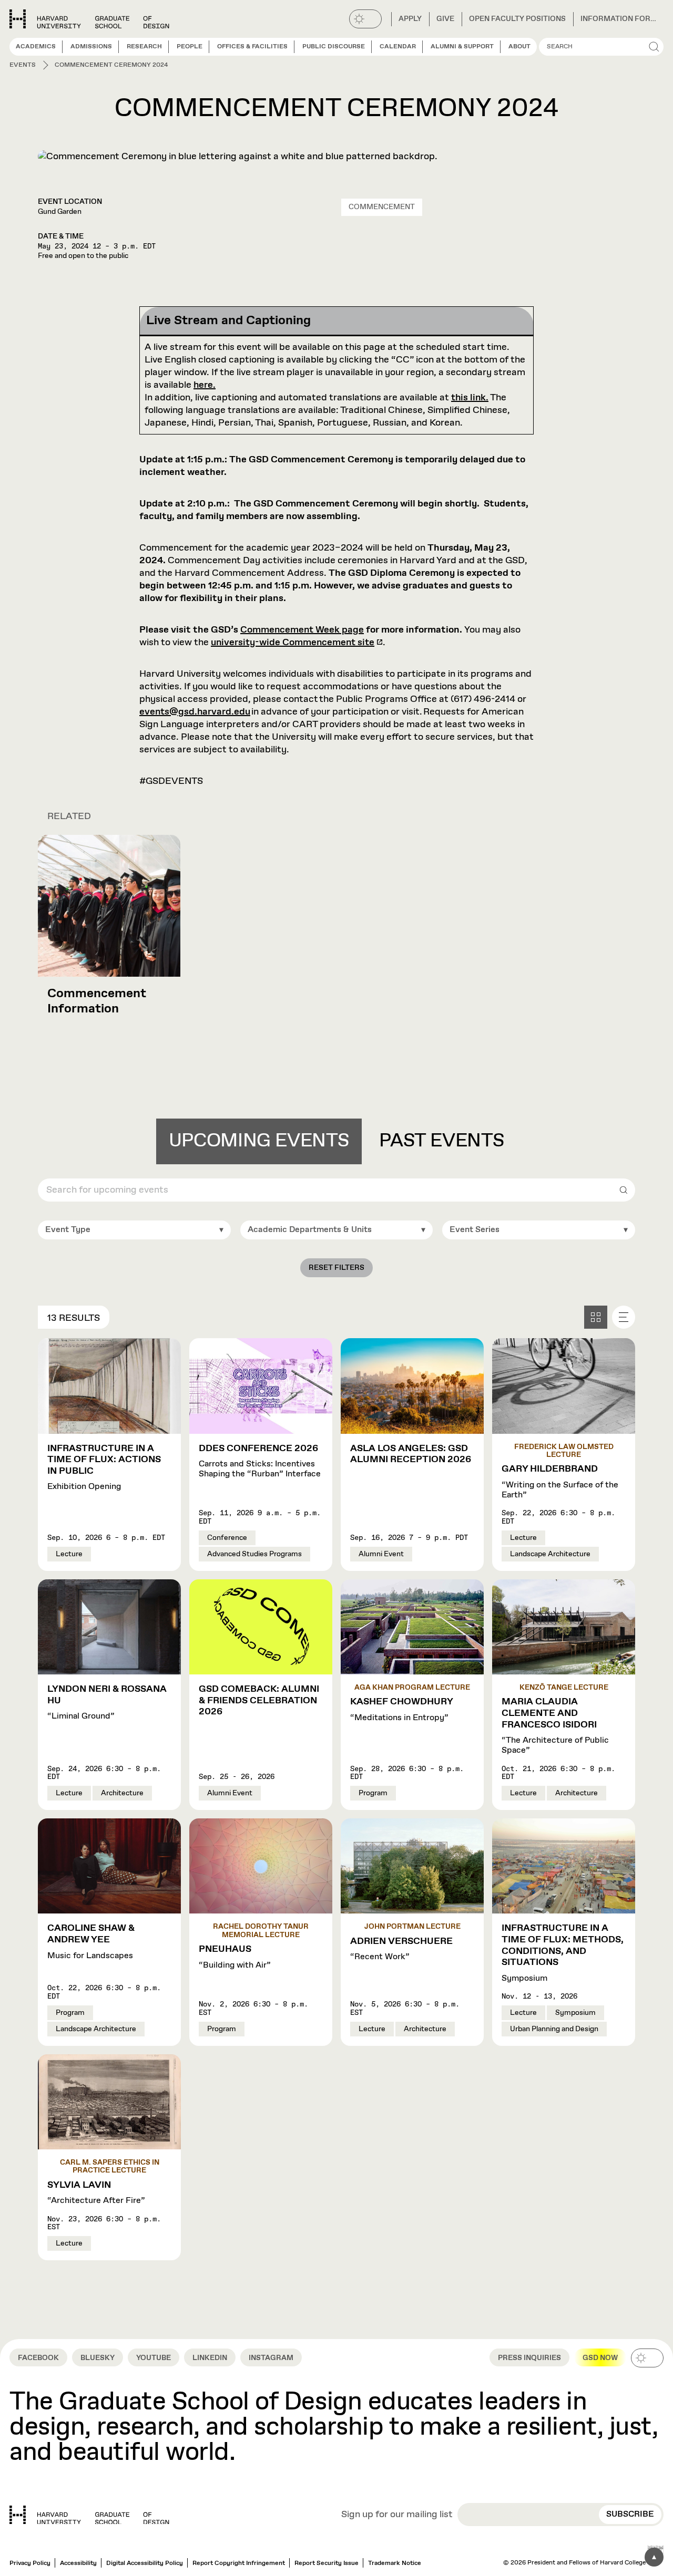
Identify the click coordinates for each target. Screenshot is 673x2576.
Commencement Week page (302, 630)
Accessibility (78, 2563)
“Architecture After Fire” (96, 2193)
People (190, 47)
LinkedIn (210, 2358)
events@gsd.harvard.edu (195, 712)
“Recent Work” (401, 1949)
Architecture (122, 1793)
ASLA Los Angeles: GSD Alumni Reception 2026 (411, 1454)
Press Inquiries (529, 2358)
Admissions (91, 47)
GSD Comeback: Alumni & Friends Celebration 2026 (259, 1700)
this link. (470, 398)
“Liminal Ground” (107, 1703)
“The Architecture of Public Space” (555, 1726)
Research (144, 47)
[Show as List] (624, 1317)
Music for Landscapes (91, 1942)
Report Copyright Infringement (239, 2563)
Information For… (618, 19)
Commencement (382, 207)
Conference (227, 1538)
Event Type (68, 1230)
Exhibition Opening (104, 1468)
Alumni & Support (462, 47)
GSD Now (600, 2358)
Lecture (69, 1554)
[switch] (365, 19)
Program (373, 1793)
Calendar (398, 47)
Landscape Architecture (550, 1554)
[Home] (89, 2515)
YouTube (154, 2358)
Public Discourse (334, 47)
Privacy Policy (30, 2563)
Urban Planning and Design (554, 2029)
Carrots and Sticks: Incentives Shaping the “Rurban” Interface (260, 1461)
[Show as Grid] (596, 1317)
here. (205, 385)
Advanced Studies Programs (254, 1554)
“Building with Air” (235, 1957)
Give (445, 19)
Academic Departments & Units (310, 1230)
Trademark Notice (395, 2563)
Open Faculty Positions (517, 19)
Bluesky (98, 2358)
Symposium (563, 1953)
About (519, 47)
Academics (36, 47)
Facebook (38, 2358)
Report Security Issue (327, 2563)
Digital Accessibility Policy (145, 2563)
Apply (410, 19)
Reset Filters (336, 1268)
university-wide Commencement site (293, 643)
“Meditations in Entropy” (402, 1710)
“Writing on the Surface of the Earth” (560, 1482)
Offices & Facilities (252, 47)
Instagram (271, 2358)
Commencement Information (97, 1001)
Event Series (475, 1230)
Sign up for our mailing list (397, 2515)
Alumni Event (381, 1554)
